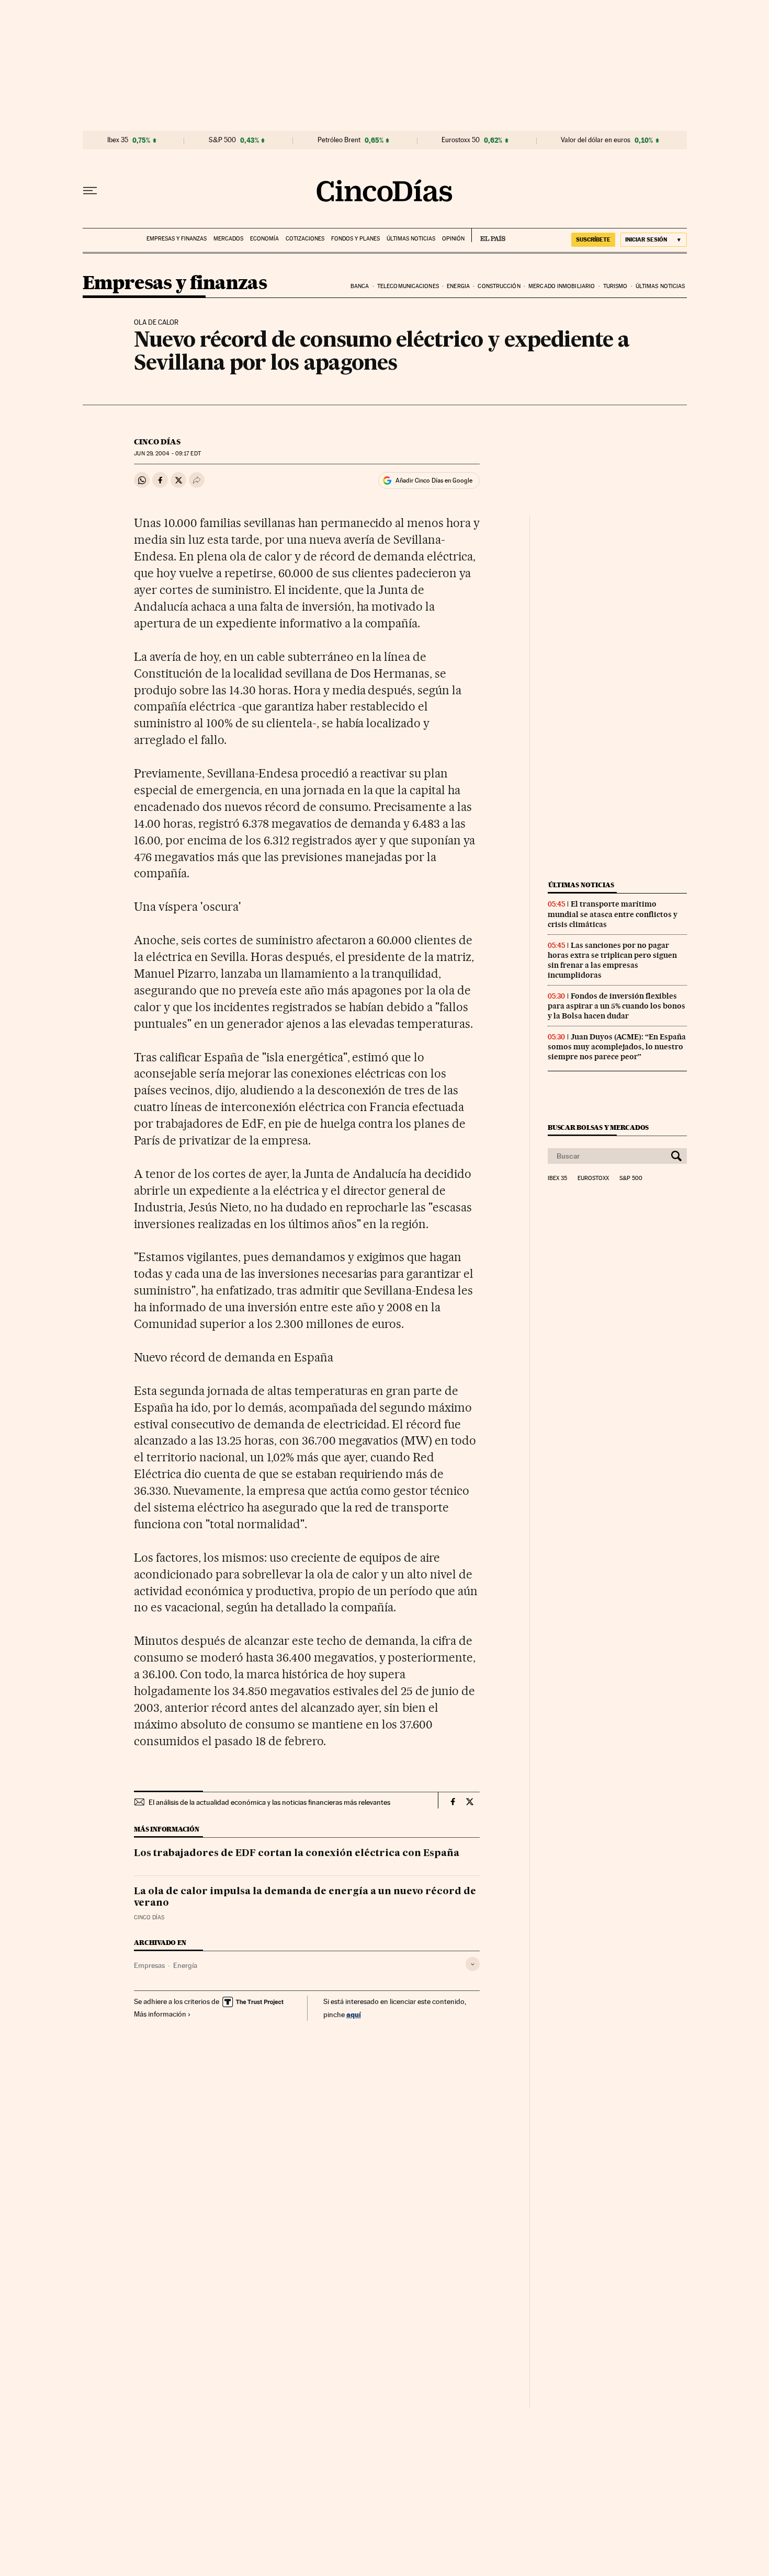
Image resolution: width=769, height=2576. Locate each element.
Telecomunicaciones (408, 286)
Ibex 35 (118, 140)
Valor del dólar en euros (596, 140)
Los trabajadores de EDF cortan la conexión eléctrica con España (297, 1853)
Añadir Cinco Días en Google (434, 480)
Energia (458, 286)
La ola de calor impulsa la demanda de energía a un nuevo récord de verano (305, 1897)
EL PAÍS (488, 235)
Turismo (615, 286)
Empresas (149, 1965)
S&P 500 (222, 140)
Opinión (453, 239)
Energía (185, 1965)
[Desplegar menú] (90, 191)
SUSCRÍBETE (593, 239)
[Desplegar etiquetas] (473, 1964)
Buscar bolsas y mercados (598, 1127)
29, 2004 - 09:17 (167, 454)
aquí (354, 2014)
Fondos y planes (355, 239)
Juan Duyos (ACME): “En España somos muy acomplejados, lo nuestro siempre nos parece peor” (617, 1047)
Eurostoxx (593, 1178)
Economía (264, 239)
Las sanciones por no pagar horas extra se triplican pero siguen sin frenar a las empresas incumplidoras (612, 960)
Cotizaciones (305, 239)
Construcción (499, 286)
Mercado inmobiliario (562, 286)
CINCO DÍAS (157, 442)
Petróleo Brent (339, 140)
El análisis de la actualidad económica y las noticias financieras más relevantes (269, 1802)
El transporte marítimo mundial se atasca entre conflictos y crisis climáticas (613, 914)
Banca (360, 286)
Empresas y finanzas (177, 239)
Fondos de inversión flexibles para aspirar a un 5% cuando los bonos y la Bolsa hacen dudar (617, 1006)
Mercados (228, 239)
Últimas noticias (411, 239)
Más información (160, 2014)
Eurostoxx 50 (461, 140)
